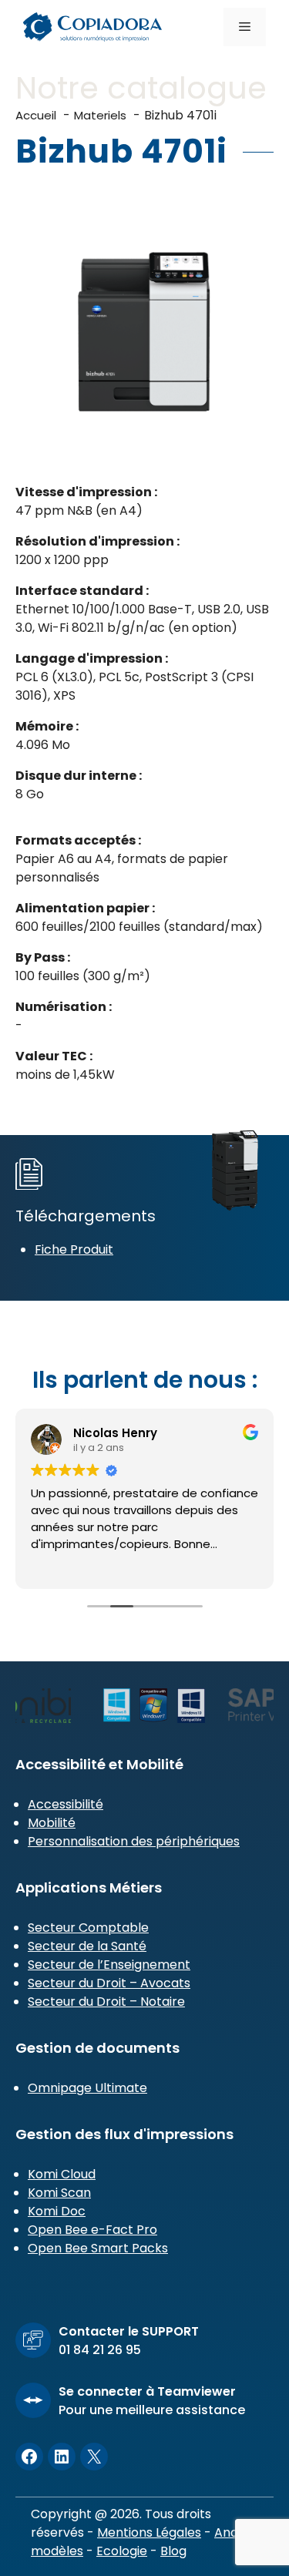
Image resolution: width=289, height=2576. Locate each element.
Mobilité (52, 1823)
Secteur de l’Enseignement (109, 1965)
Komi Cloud (62, 2174)
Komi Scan (59, 2193)
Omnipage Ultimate (87, 2088)
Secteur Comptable (88, 1928)
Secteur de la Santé (87, 1946)
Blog (173, 2551)
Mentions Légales (149, 2532)
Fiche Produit (74, 1249)
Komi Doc (57, 2211)
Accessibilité (66, 1804)
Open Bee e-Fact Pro (92, 2230)
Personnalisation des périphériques (134, 1841)
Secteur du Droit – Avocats (109, 1983)
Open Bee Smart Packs (98, 2248)
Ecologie (122, 2551)
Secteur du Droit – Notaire (106, 2002)
